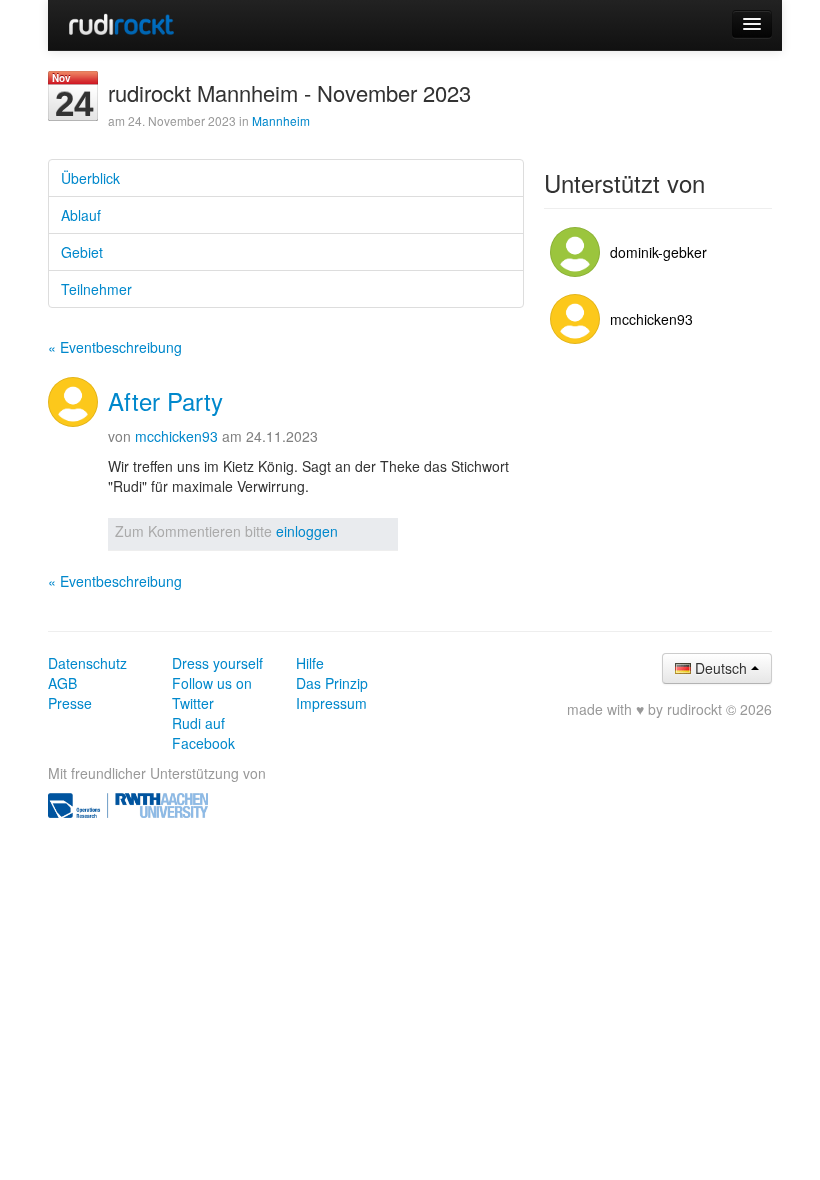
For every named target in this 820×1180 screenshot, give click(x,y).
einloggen (307, 531)
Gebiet (82, 252)
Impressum (331, 703)
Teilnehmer (96, 289)
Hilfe (310, 663)
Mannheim (281, 120)
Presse (70, 703)
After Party (165, 400)
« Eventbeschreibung (115, 347)
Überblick (90, 178)
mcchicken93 (176, 436)
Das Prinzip (332, 683)
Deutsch (721, 668)
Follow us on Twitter (212, 693)
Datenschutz (87, 663)
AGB (62, 683)
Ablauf (81, 215)
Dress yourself (217, 663)
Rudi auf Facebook (203, 733)
